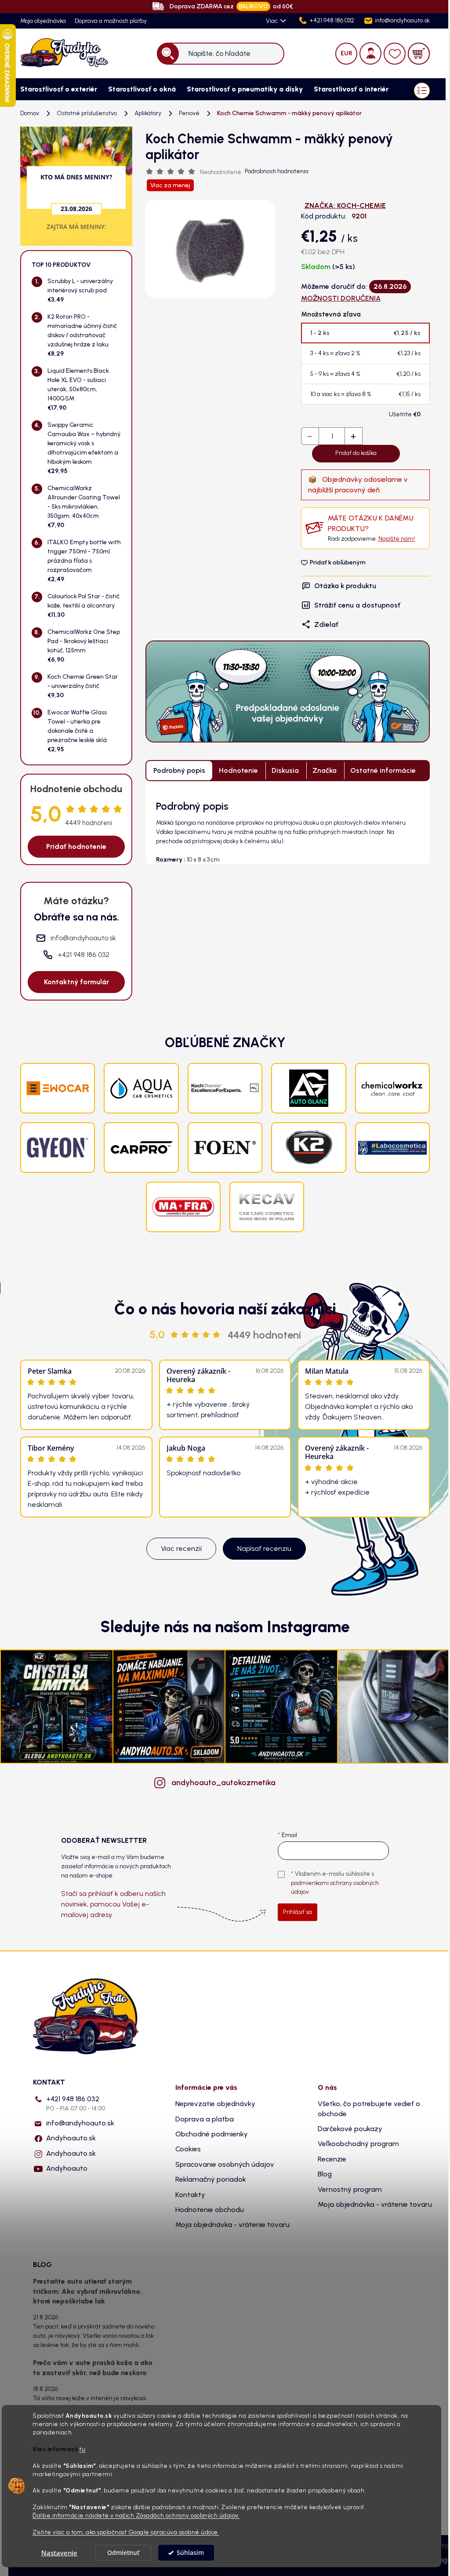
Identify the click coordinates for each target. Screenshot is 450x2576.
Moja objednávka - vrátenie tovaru (232, 2225)
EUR (347, 53)
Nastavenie (59, 2553)
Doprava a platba (205, 2119)
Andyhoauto (67, 2168)
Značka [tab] (325, 770)
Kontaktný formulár (76, 982)
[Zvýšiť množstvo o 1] (353, 437)
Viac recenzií (181, 1548)
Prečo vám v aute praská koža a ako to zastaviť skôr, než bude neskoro (93, 2367)
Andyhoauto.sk (71, 2138)
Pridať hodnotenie (76, 846)
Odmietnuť (123, 2553)
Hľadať (168, 53)
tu (82, 2449)
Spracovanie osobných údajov (225, 2164)
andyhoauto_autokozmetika (223, 1783)
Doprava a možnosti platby (111, 21)
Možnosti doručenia (341, 298)
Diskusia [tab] (285, 770)
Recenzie (332, 2159)
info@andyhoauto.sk (80, 2123)
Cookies (188, 2149)
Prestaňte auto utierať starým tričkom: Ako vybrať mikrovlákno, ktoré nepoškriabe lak (87, 2291)
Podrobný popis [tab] (179, 770)
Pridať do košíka (356, 453)
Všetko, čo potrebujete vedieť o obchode (369, 2108)
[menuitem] (55, 89)
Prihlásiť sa (298, 1912)
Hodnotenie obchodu (210, 2210)
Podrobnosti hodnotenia (277, 171)
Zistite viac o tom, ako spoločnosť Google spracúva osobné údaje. (126, 2532)
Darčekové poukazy (350, 2129)
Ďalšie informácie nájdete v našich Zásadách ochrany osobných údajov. (136, 2515)
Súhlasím (190, 2553)
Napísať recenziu (264, 1548)
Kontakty (190, 2195)
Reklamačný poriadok (211, 2179)
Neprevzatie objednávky (215, 2104)
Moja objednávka (43, 21)
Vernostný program (350, 2189)
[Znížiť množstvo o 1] (310, 437)
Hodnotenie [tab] (238, 770)
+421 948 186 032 (76, 2103)
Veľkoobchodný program (358, 2144)
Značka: (345, 206)
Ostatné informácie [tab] (383, 770)
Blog (325, 2174)
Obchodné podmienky (212, 2134)
